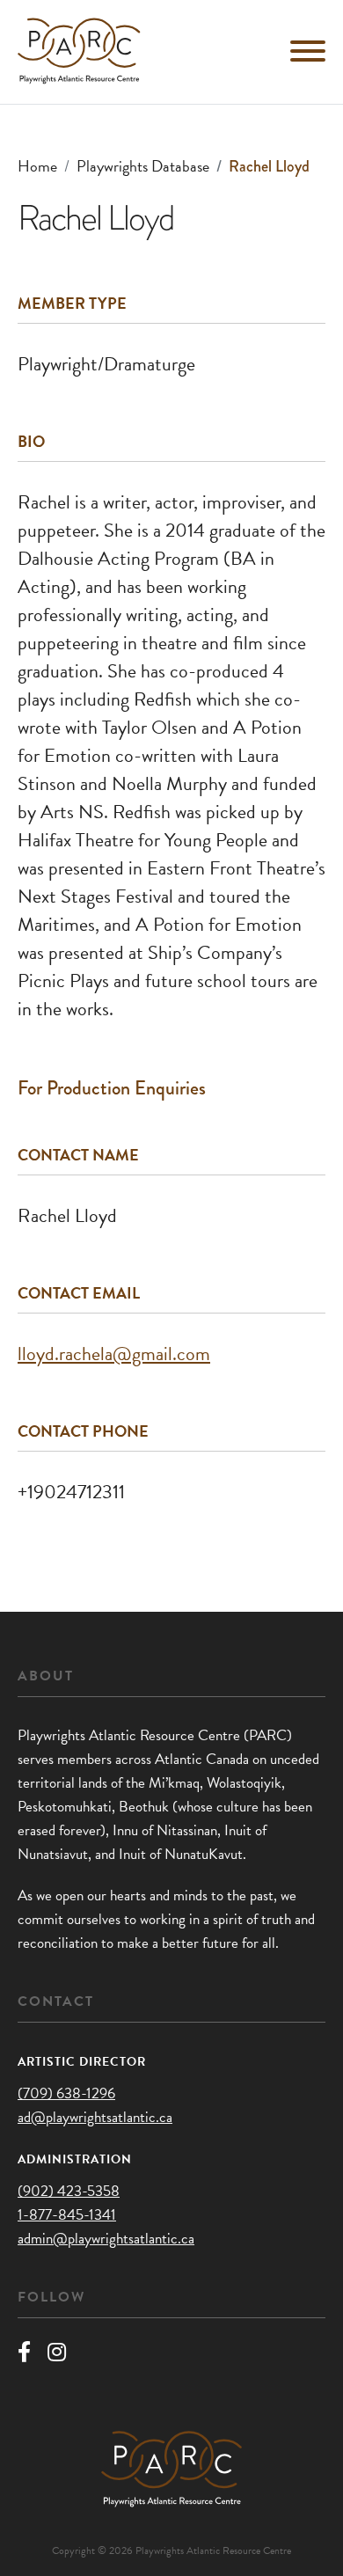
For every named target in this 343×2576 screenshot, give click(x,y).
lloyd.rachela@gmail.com (114, 1354)
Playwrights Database (143, 166)
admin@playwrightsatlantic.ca (106, 2239)
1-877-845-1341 (67, 2215)
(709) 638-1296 (66, 2093)
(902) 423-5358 (69, 2191)
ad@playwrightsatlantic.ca (95, 2117)
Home (37, 166)
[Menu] (308, 51)
